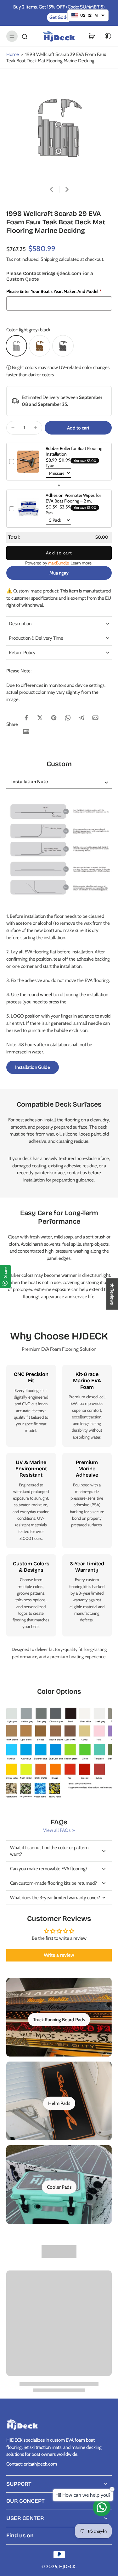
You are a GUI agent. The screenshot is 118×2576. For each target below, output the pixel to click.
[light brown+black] (40, 346)
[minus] (13, 428)
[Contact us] (102, 2507)
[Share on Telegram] (81, 718)
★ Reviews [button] (112, 1294)
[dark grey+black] (63, 346)
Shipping (50, 259)
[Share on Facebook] (26, 718)
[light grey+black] (16, 346)
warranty (80, 1600)
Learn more (81, 563)
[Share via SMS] (26, 732)
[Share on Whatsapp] (68, 718)
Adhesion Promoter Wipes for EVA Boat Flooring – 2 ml (73, 498)
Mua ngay (59, 573)
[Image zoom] (59, 127)
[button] (78, 428)
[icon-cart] (92, 36)
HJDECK (67, 2566)
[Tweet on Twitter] (40, 718)
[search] (25, 36)
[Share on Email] (95, 718)
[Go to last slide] (51, 189)
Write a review (59, 1955)
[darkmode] (106, 36)
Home (13, 54)
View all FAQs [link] (57, 1830)
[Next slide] (67, 189)
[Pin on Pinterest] (54, 718)
